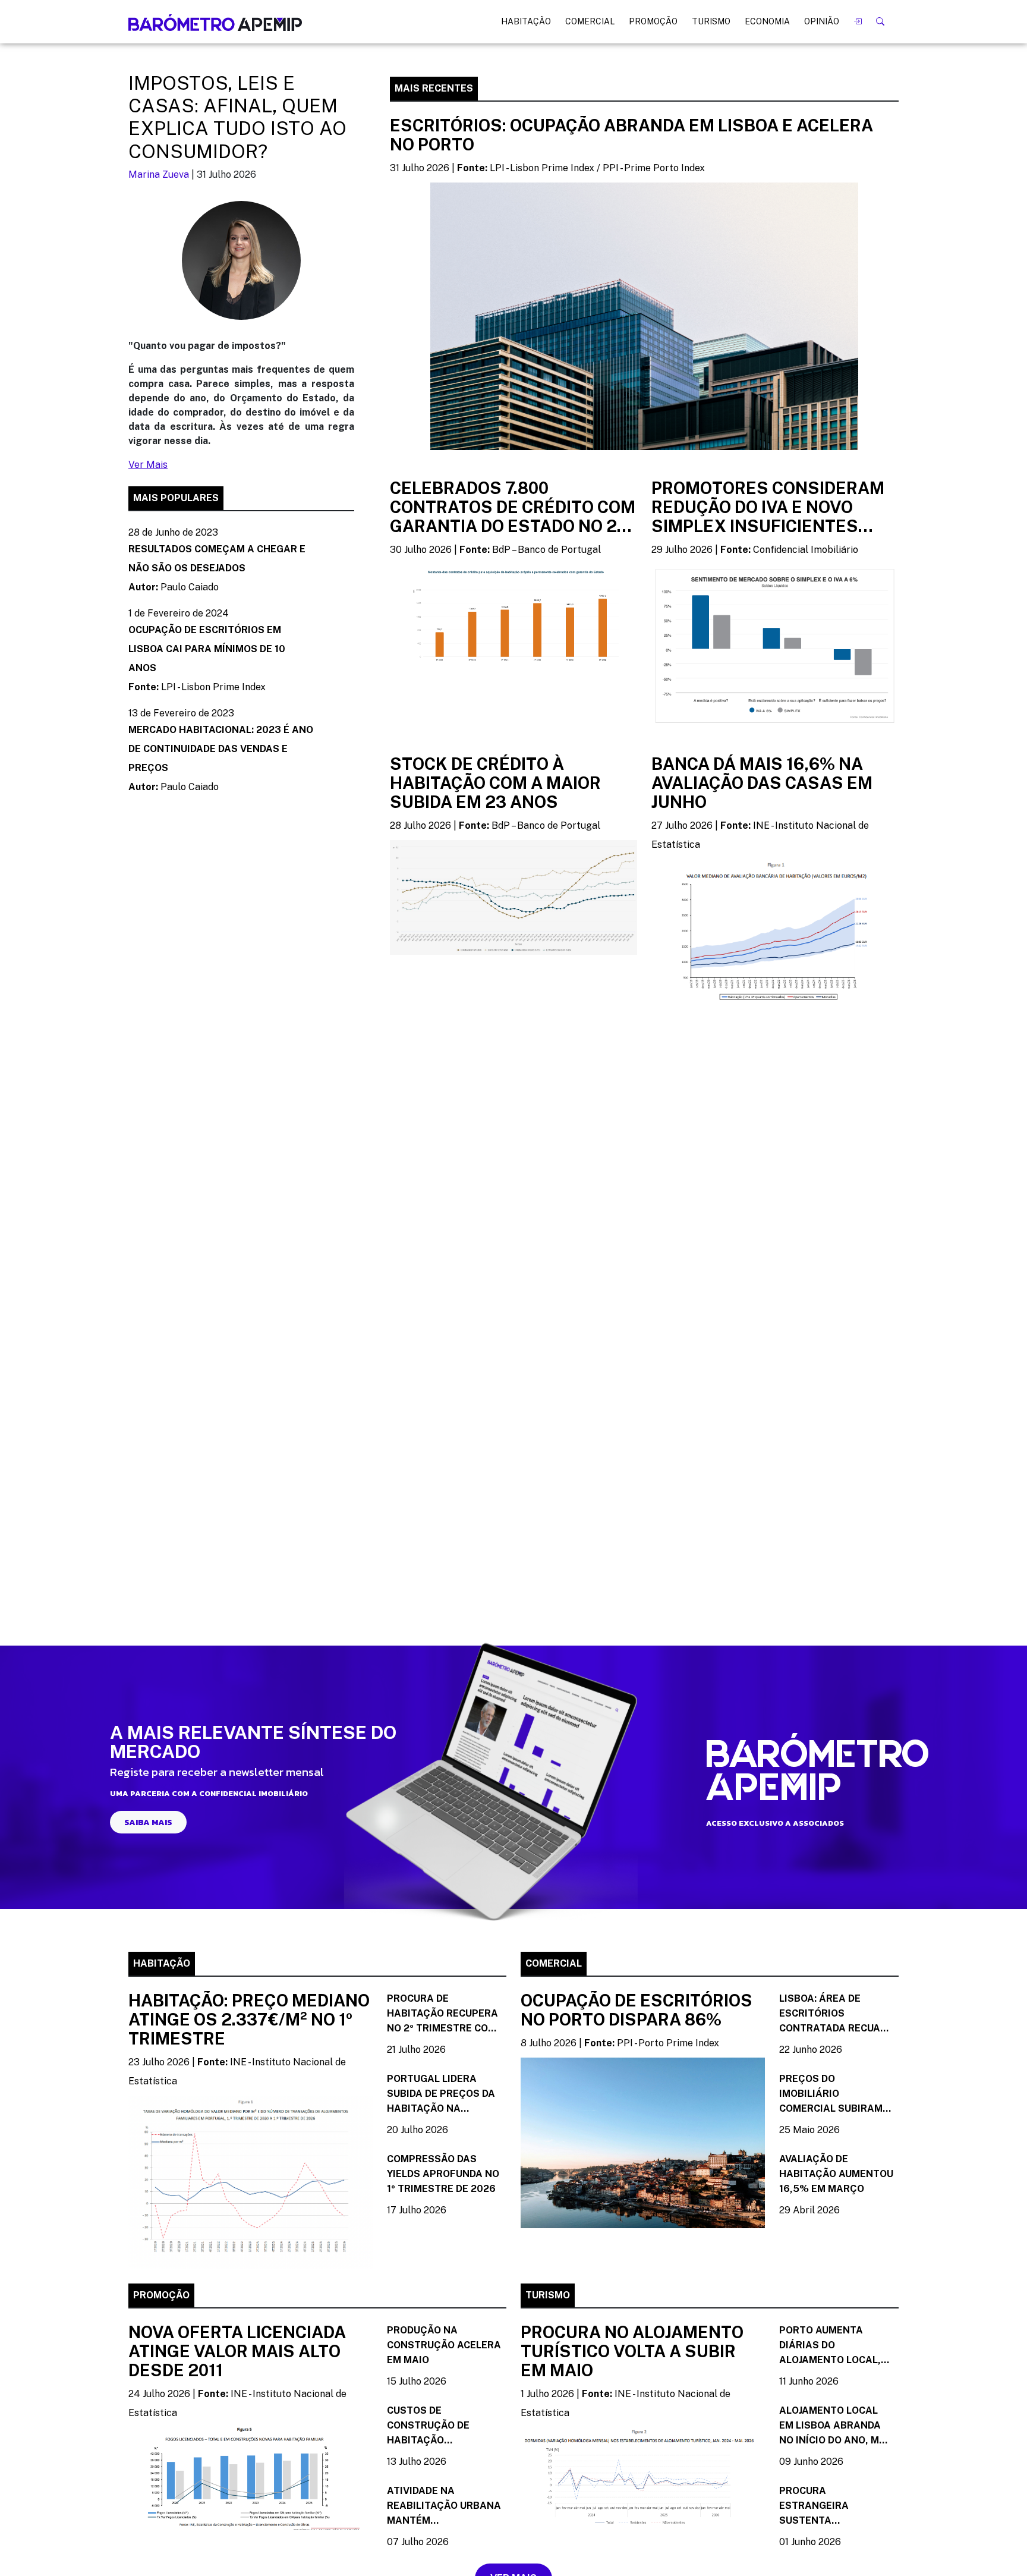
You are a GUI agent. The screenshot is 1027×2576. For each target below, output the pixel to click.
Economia (767, 21)
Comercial (590, 21)
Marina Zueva (159, 174)
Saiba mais (148, 1822)
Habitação (526, 21)
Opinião (822, 21)
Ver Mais (148, 465)
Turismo (711, 21)
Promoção (653, 21)
